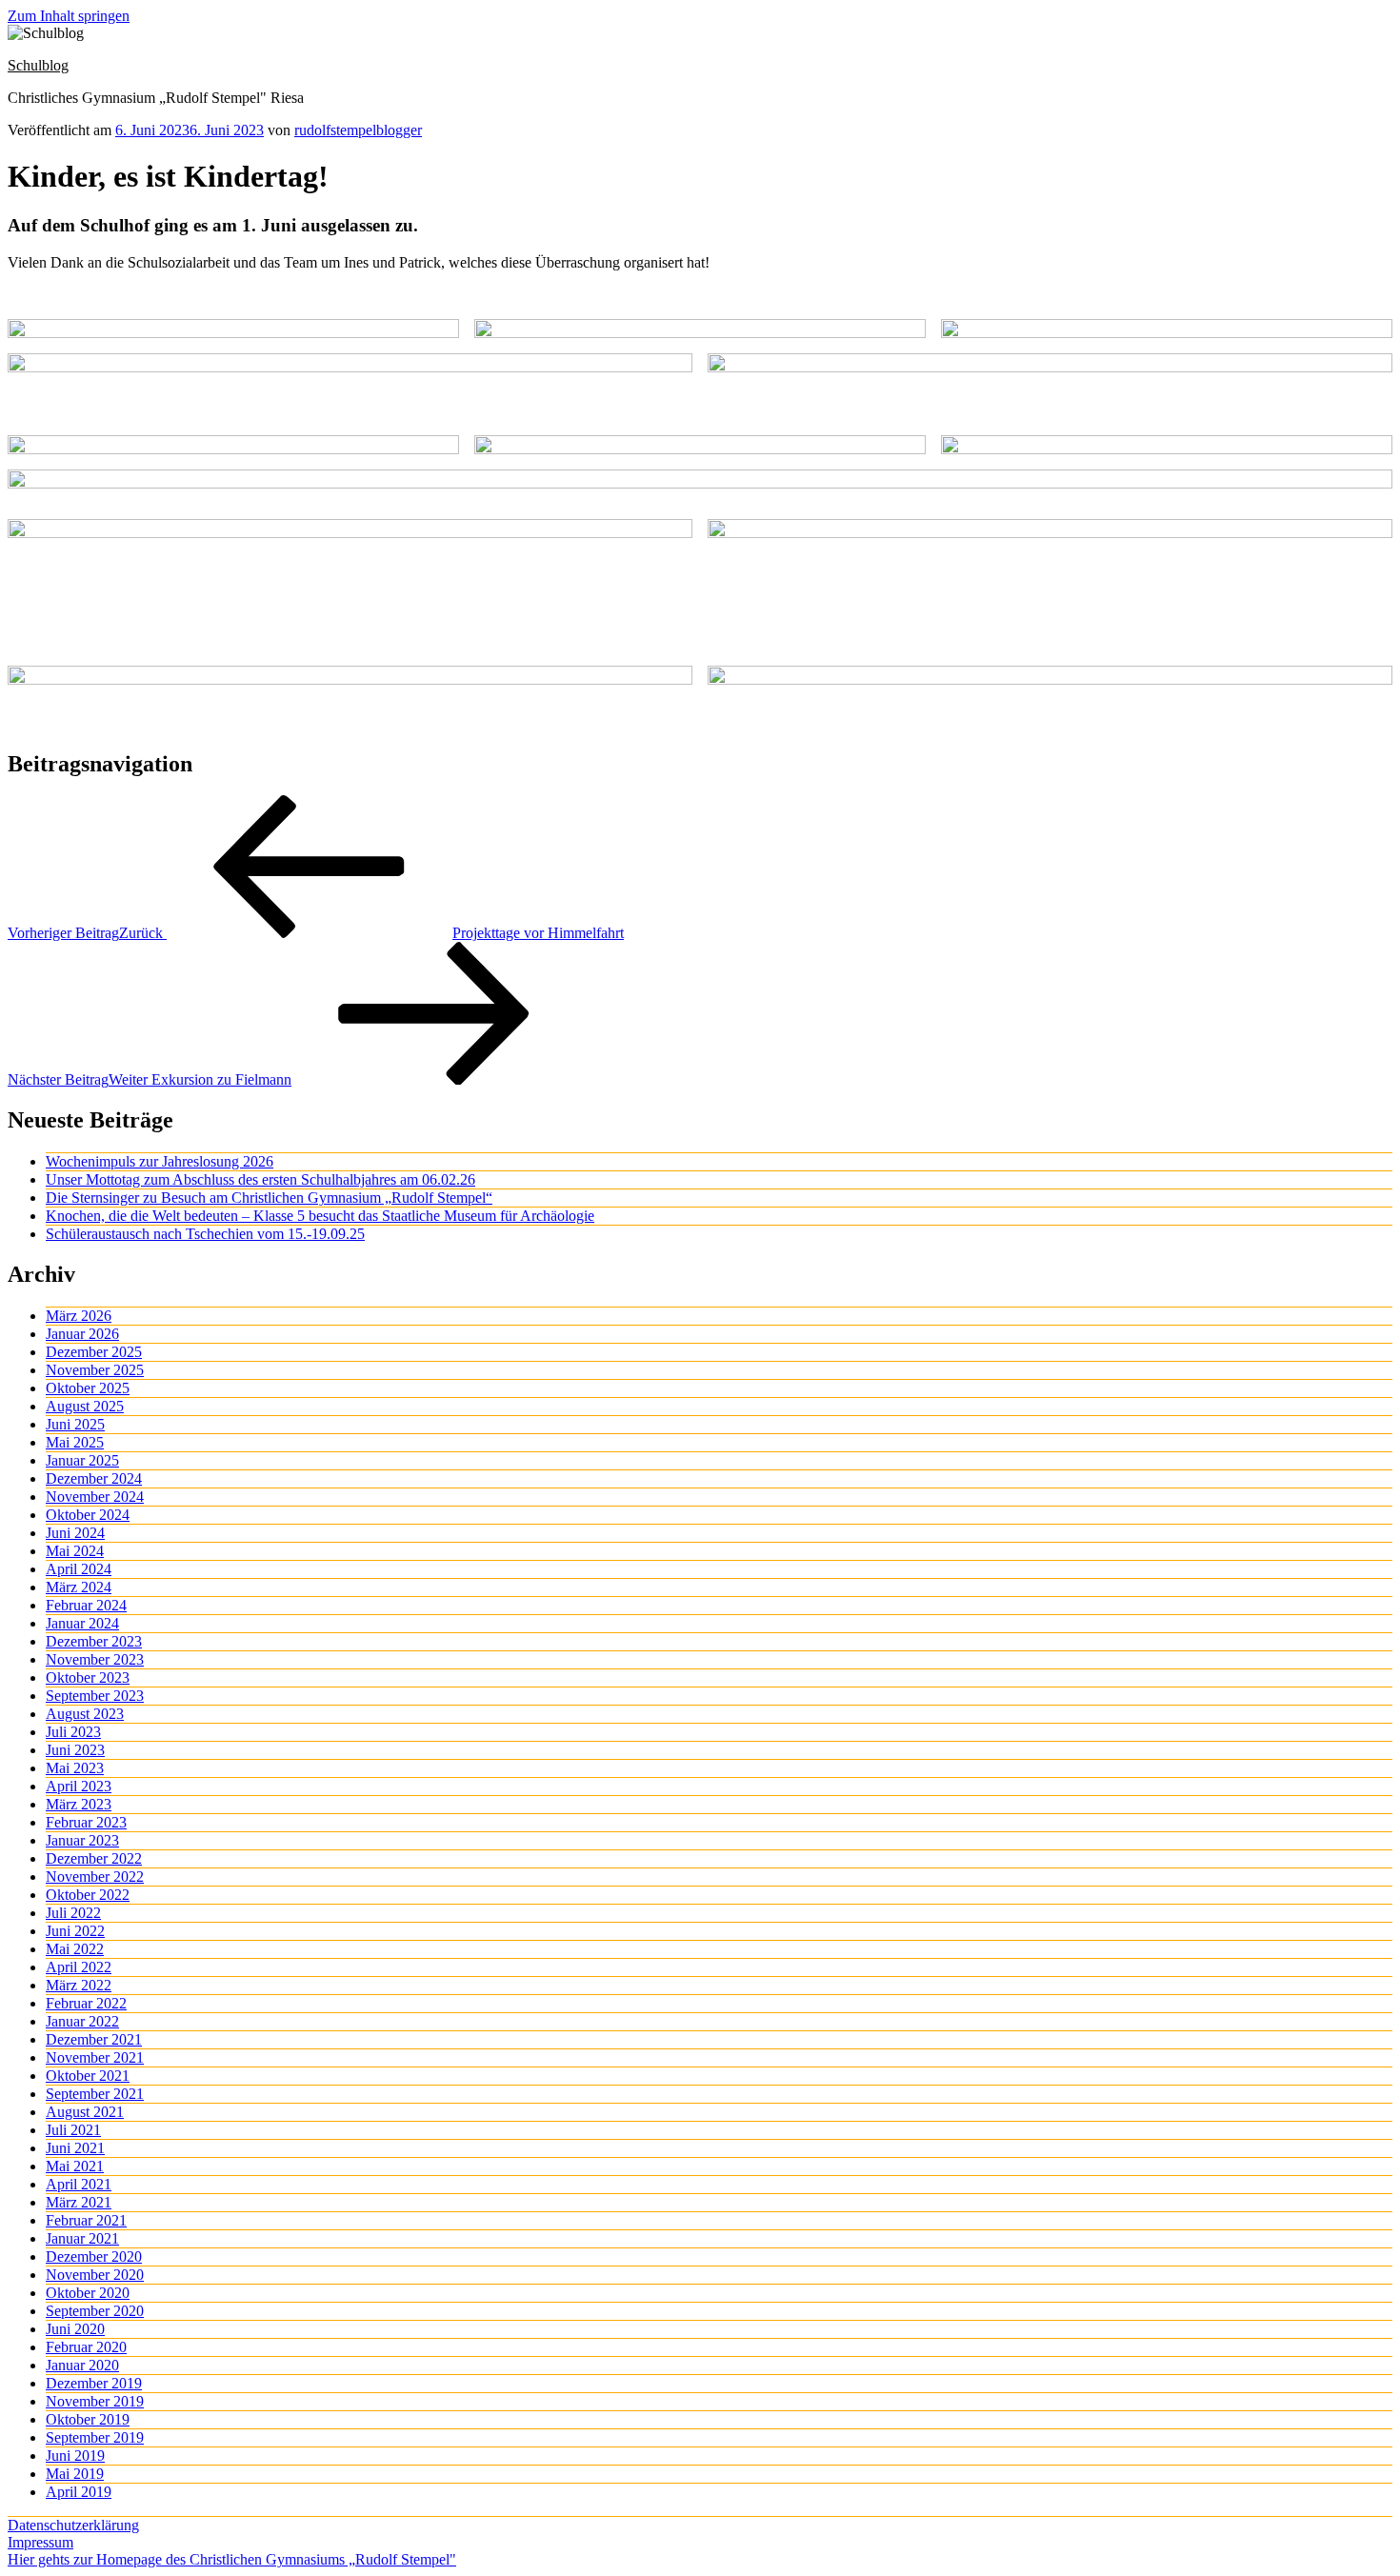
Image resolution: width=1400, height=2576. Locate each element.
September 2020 (95, 2311)
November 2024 (95, 1497)
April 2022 (79, 1967)
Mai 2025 (75, 1442)
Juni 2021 (75, 2148)
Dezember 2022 (94, 1858)
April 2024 (79, 1569)
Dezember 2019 (94, 2383)
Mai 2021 (75, 2166)
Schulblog (38, 65)
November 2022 (95, 1877)
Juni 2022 (75, 1931)
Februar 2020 (86, 2347)
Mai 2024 (75, 1551)
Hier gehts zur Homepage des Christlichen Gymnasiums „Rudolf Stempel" (232, 2559)
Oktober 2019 (88, 2419)
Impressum (40, 2542)
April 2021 (79, 2184)
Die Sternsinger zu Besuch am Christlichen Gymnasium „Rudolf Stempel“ (269, 1198)
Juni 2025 (75, 1424)
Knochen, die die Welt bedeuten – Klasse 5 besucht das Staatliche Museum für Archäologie (320, 1216)
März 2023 (79, 1804)
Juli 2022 (73, 1913)
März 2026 (79, 1316)
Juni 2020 (75, 2329)
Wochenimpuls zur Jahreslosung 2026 (160, 1161)
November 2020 (95, 2275)
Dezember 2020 (94, 2256)
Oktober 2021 (88, 2076)
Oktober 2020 (88, 2293)
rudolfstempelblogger (358, 130)
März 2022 (79, 1985)
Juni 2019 (75, 2456)
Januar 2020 (82, 2365)
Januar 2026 (82, 1334)
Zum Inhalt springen (69, 16)
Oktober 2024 (88, 1515)
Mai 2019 (75, 2474)
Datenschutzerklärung (73, 2525)
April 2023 (79, 1786)
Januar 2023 (82, 1840)
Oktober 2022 (88, 1895)
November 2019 (95, 2401)
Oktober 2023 (88, 1677)
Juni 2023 (75, 1750)
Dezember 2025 (94, 1352)
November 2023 (95, 1659)
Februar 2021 (86, 2220)
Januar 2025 (82, 1460)
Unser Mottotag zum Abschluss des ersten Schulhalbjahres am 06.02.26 (260, 1179)
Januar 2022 (82, 2021)
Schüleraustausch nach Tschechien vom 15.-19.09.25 (205, 1234)
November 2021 (95, 2057)
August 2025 (85, 1406)
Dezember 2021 (94, 2039)
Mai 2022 (75, 1949)
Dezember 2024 (94, 1478)
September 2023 (95, 1696)
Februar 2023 (86, 1822)
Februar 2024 (86, 1605)
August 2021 (85, 2112)
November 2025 (95, 1370)
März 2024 (79, 1587)
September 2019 (95, 2437)
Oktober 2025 (88, 1388)
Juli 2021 (73, 2130)
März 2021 (79, 2202)
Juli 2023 (73, 1732)
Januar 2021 (82, 2238)
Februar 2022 (86, 2003)
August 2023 (85, 1714)
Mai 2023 (75, 1768)
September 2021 (95, 2094)
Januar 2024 (82, 1623)
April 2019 (79, 2492)
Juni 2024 (75, 1533)
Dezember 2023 (94, 1641)
